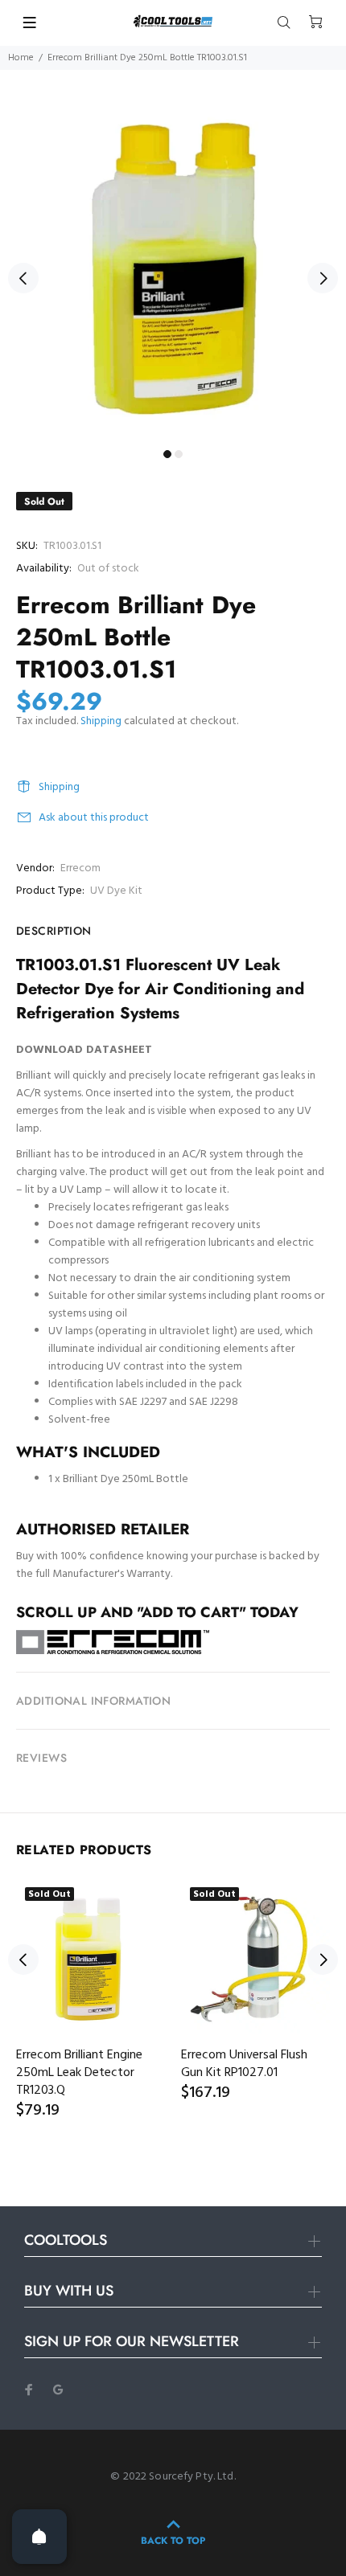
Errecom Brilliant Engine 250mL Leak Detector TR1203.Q (79, 2073)
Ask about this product (94, 818)
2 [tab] (179, 454)
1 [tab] (167, 454)
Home (21, 58)
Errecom (80, 868)
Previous (23, 278)
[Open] (39, 2537)
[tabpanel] (173, 269)
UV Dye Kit (116, 891)
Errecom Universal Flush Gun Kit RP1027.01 (244, 2064)
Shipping (101, 721)
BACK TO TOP (173, 2541)
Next (323, 278)
